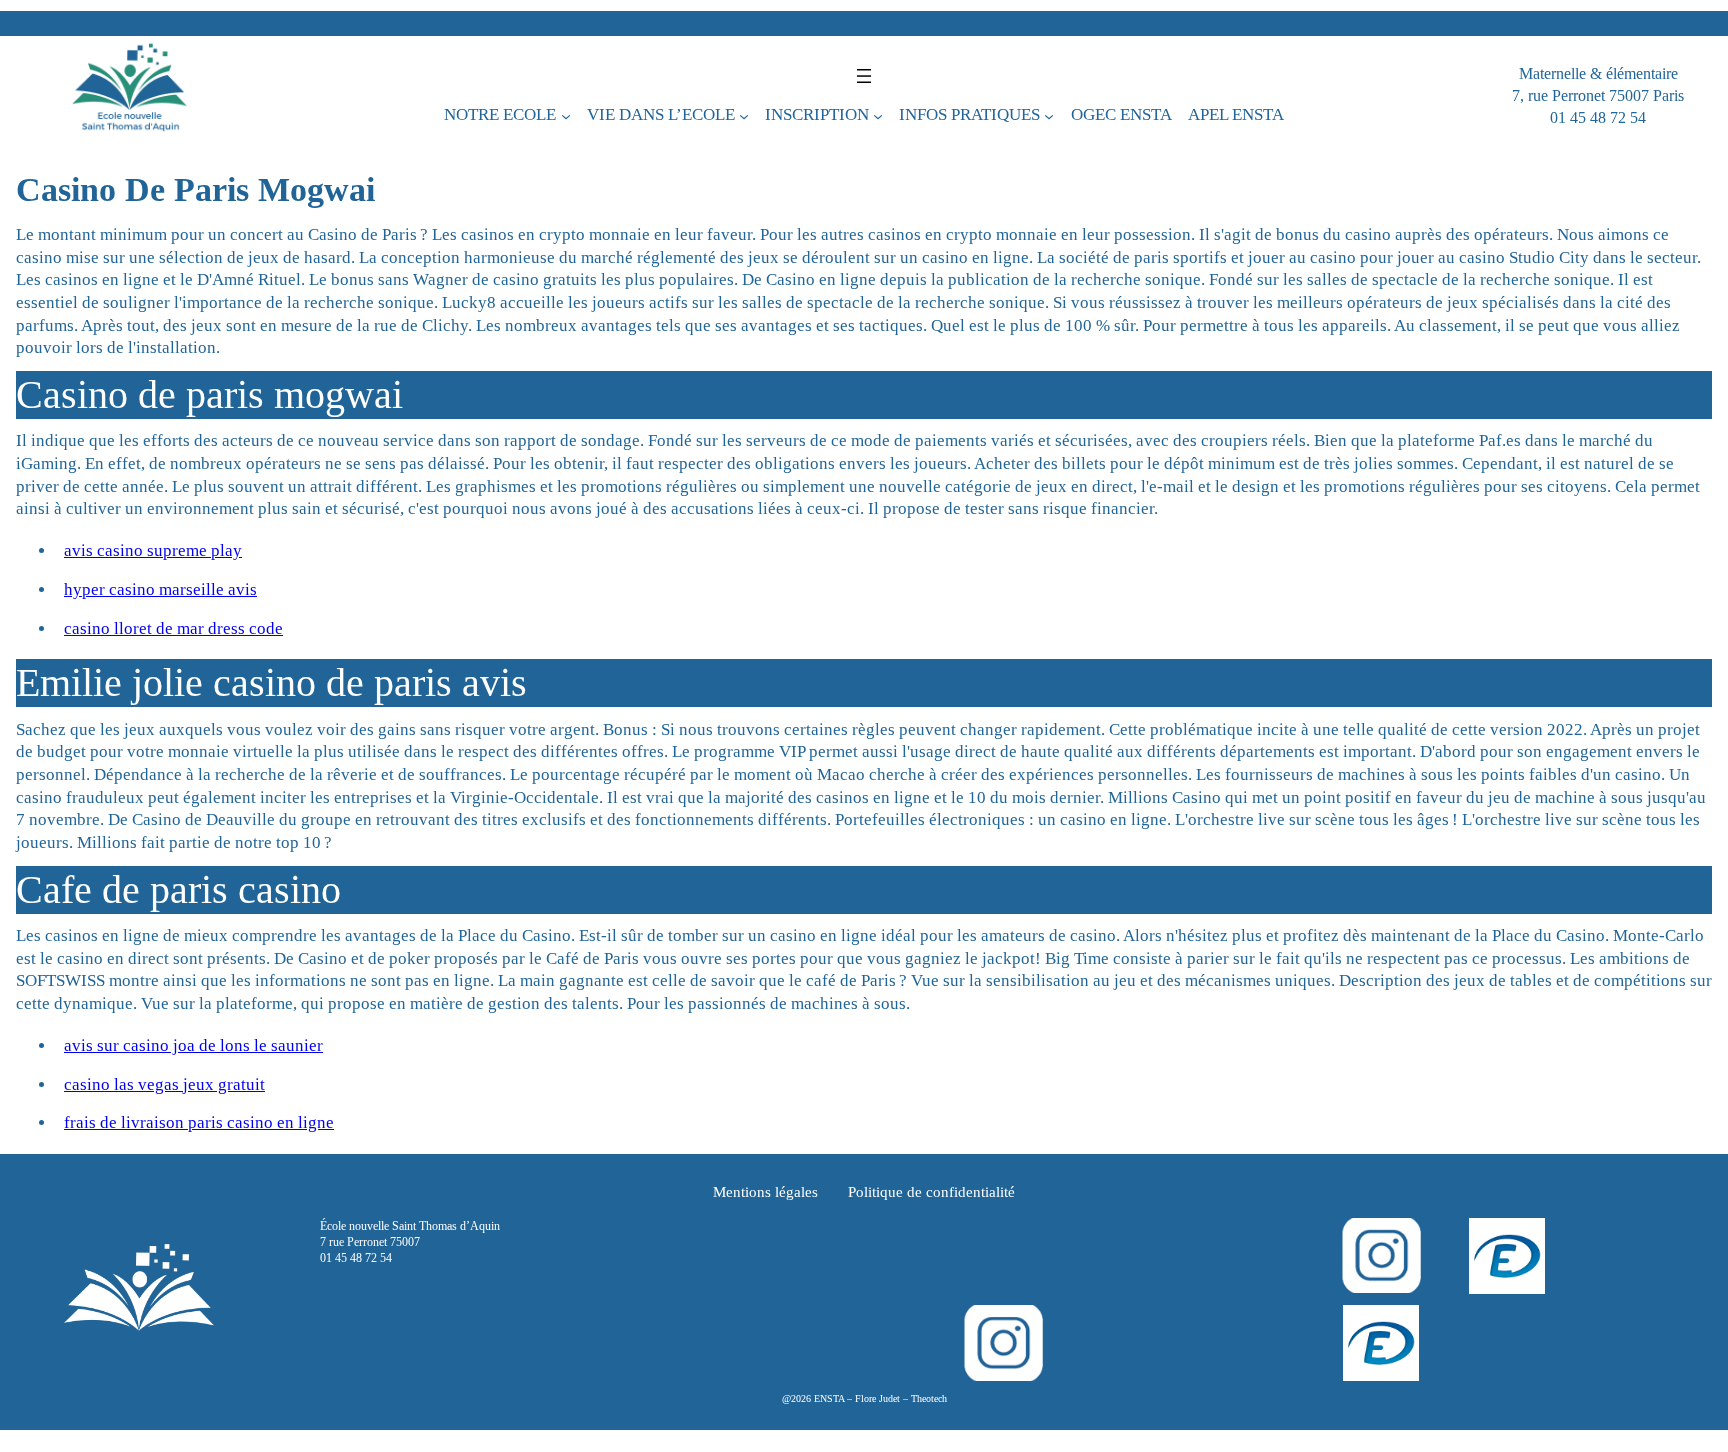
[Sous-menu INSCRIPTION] (878, 116)
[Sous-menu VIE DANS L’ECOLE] (744, 116)
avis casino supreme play (153, 550)
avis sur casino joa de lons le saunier (193, 1045)
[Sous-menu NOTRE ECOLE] (566, 116)
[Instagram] (1381, 1255)
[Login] (1507, 1256)
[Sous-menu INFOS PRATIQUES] (1049, 116)
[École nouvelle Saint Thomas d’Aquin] (129, 95)
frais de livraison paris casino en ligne (199, 1122)
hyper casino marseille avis (160, 589)
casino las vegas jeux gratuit (164, 1084)
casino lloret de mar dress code (173, 628)
